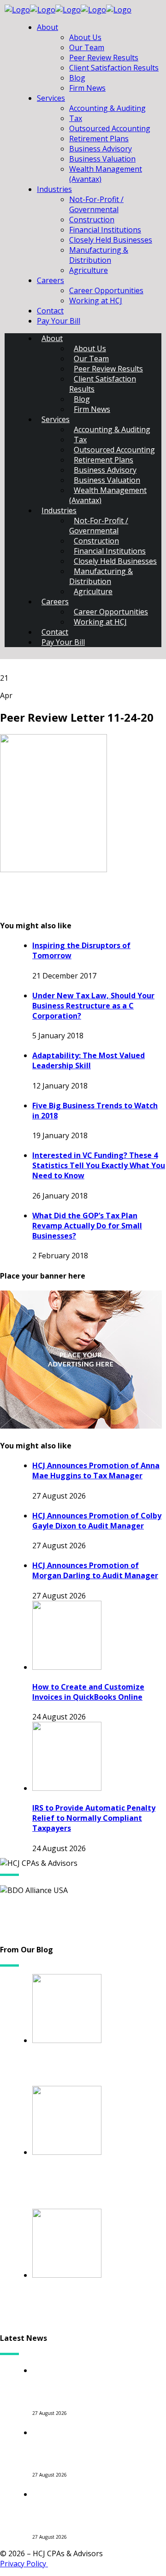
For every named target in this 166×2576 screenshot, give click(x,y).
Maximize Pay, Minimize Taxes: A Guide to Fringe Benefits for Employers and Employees (99, 2306)
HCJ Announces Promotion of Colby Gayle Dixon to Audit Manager (97, 1521)
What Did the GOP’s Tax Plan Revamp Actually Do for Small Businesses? (87, 1226)
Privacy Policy (24, 2564)
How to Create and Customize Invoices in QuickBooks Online (88, 1692)
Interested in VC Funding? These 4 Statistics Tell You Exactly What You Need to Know (99, 1165)
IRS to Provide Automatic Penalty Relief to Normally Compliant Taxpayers (94, 1818)
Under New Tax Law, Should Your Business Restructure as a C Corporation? (93, 1006)
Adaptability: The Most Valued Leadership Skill (89, 1060)
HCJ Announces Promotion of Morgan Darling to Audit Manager (95, 1570)
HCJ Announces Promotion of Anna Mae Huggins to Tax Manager (96, 1470)
